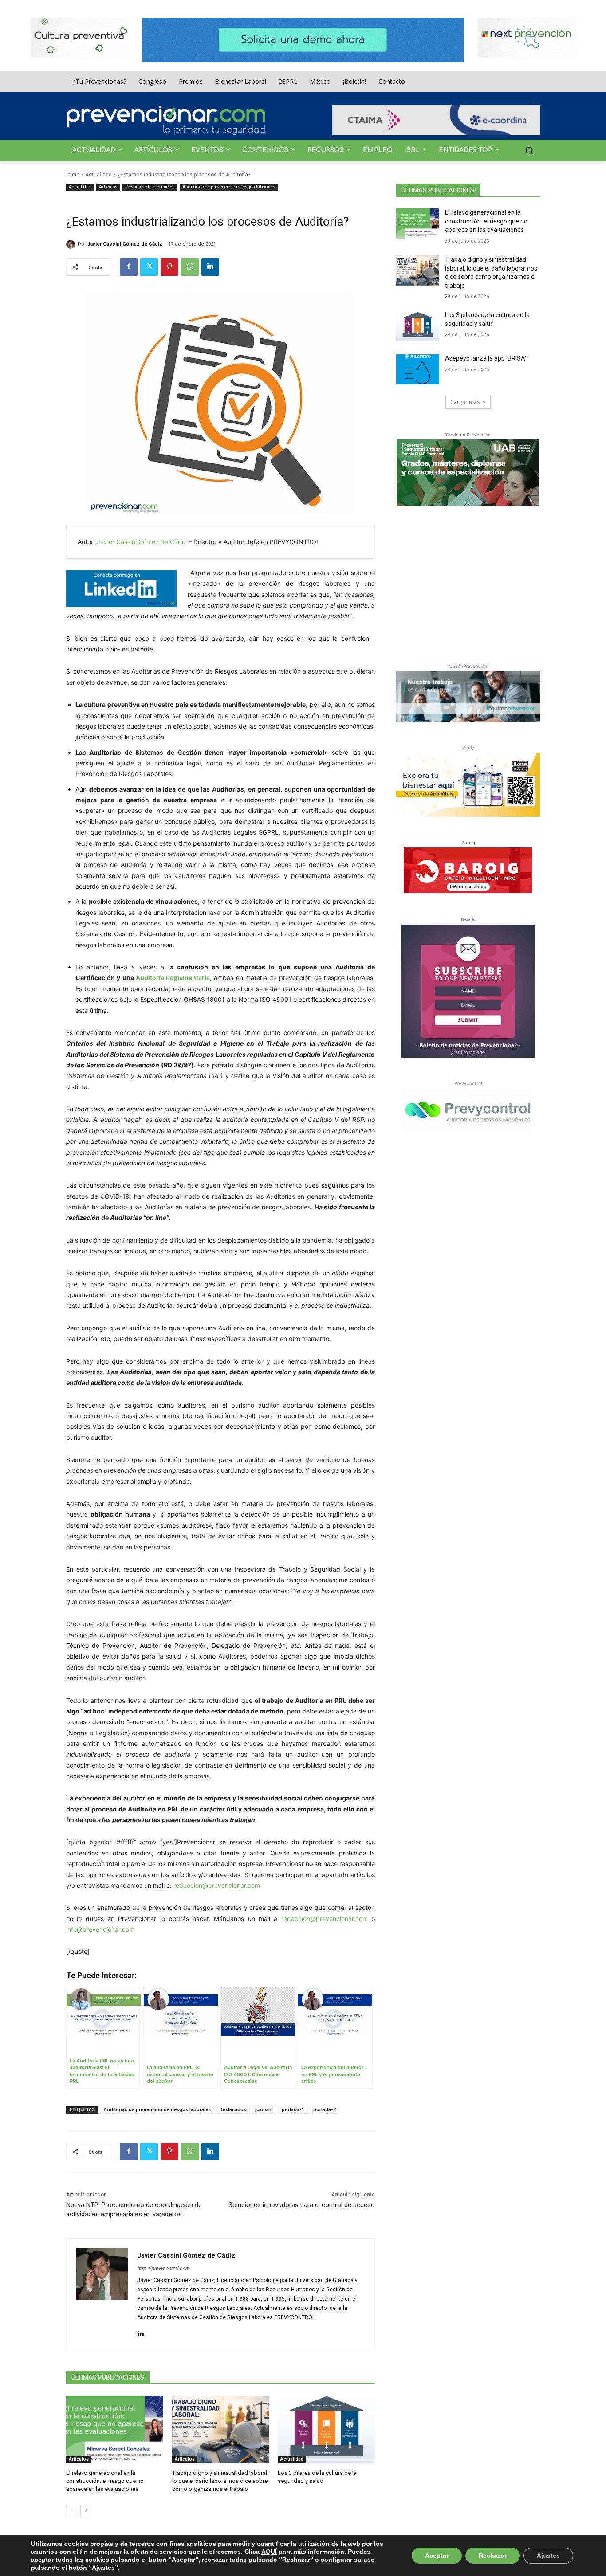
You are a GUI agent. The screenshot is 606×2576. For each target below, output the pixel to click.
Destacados (233, 2110)
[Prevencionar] (166, 120)
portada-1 (293, 2110)
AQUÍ (269, 2552)
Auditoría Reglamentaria (173, 978)
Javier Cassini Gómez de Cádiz (125, 244)
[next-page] (86, 2510)
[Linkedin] (210, 267)
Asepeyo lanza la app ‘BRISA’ (486, 358)
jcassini (264, 2110)
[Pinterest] (169, 267)
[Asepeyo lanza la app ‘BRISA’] (418, 369)
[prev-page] (72, 2510)
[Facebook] (129, 267)
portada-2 (325, 2110)
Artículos (108, 187)
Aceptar (437, 2556)
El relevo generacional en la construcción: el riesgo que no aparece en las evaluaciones (105, 2481)
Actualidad (98, 175)
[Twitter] (149, 267)
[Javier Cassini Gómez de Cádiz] (72, 244)
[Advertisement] (468, 583)
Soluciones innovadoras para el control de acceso (302, 2205)
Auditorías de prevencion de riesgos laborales (229, 187)
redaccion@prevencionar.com (217, 1885)
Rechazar (493, 2556)
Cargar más (465, 402)
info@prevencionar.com (100, 1929)
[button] (529, 150)
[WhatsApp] (190, 267)
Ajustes (548, 2556)
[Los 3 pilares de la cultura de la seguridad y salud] (326, 2429)
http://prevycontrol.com (163, 2268)
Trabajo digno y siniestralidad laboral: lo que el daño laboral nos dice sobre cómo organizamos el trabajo (220, 2481)
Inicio (73, 175)
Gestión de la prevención (150, 187)
